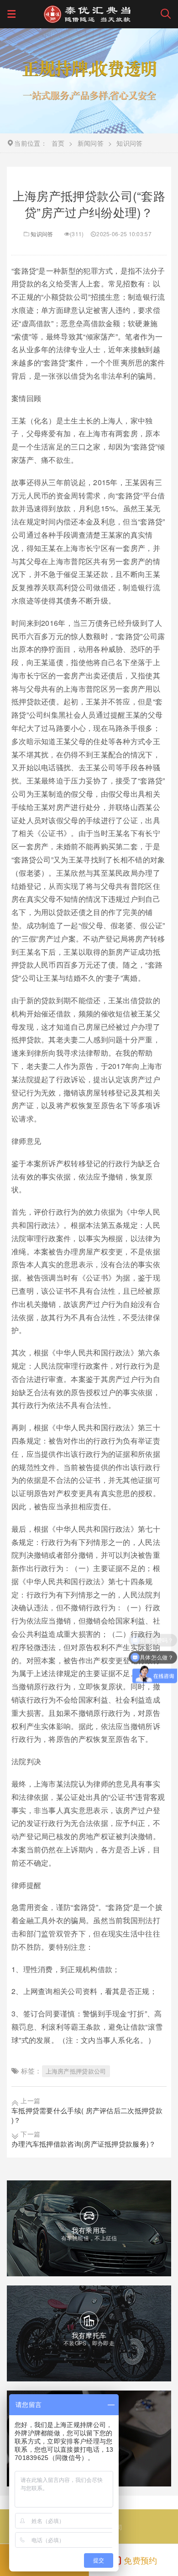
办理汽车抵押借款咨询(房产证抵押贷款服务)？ (84, 2144)
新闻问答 (91, 143)
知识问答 (42, 234)
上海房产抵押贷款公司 (76, 2071)
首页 (58, 143)
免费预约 (140, 2560)
